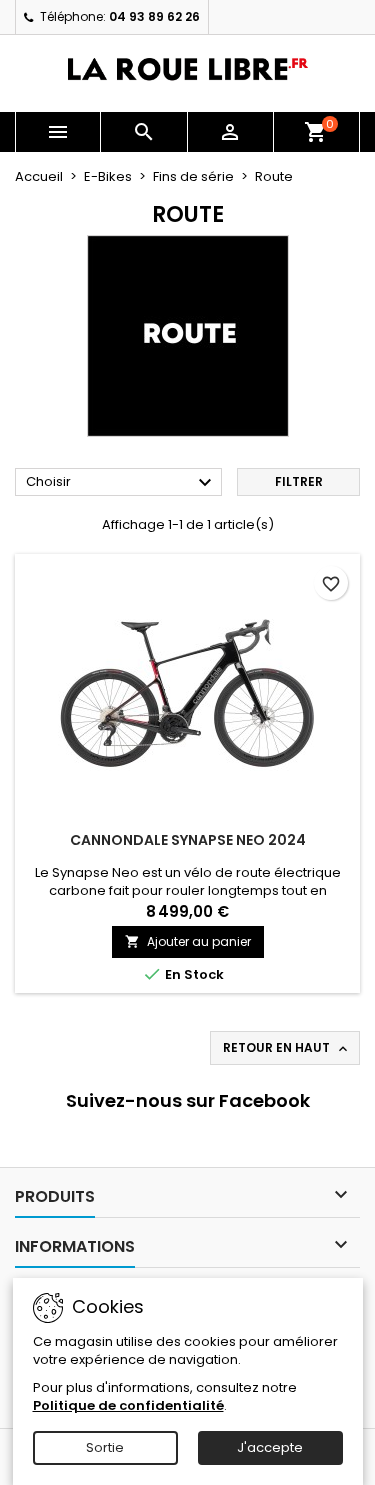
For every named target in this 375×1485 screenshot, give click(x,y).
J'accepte (270, 1447)
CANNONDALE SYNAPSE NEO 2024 (188, 840)
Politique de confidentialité (128, 1405)
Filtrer (299, 481)
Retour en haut (287, 1048)
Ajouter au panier (188, 941)
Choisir (121, 483)
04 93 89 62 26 (154, 16)
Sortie (105, 1447)
